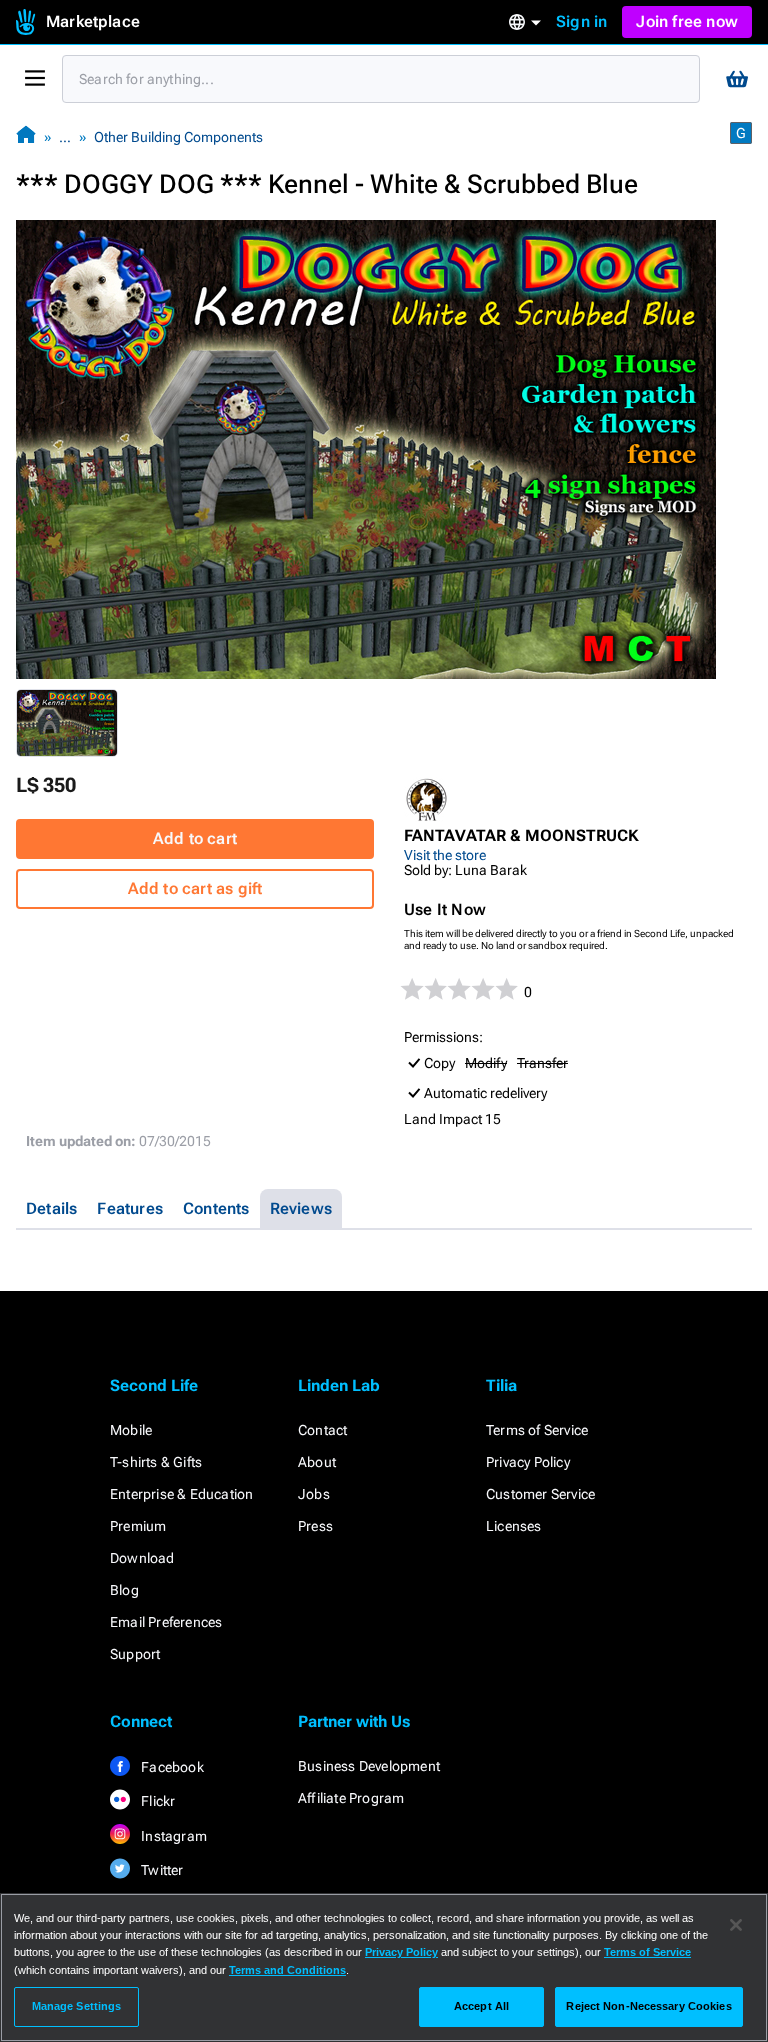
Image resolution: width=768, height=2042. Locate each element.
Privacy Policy (528, 1462)
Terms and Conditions (287, 1970)
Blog (124, 1590)
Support (135, 1654)
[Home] (26, 136)
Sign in (581, 21)
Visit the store (445, 855)
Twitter (161, 1870)
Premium (138, 1526)
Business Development (369, 1766)
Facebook (171, 1767)
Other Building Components (178, 137)
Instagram (172, 1836)
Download (142, 1558)
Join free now (687, 21)
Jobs (314, 1494)
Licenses (514, 1526)
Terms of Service (537, 1430)
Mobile (131, 1430)
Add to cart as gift (195, 888)
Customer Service (540, 1494)
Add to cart (195, 838)
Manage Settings (77, 2006)
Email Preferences (166, 1622)
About (317, 1462)
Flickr (156, 1801)
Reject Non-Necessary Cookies (648, 2006)
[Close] (736, 1925)
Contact (322, 1430)
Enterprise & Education (181, 1494)
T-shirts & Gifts (156, 1462)
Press (315, 1526)
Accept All (481, 2006)
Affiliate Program (351, 1798)
